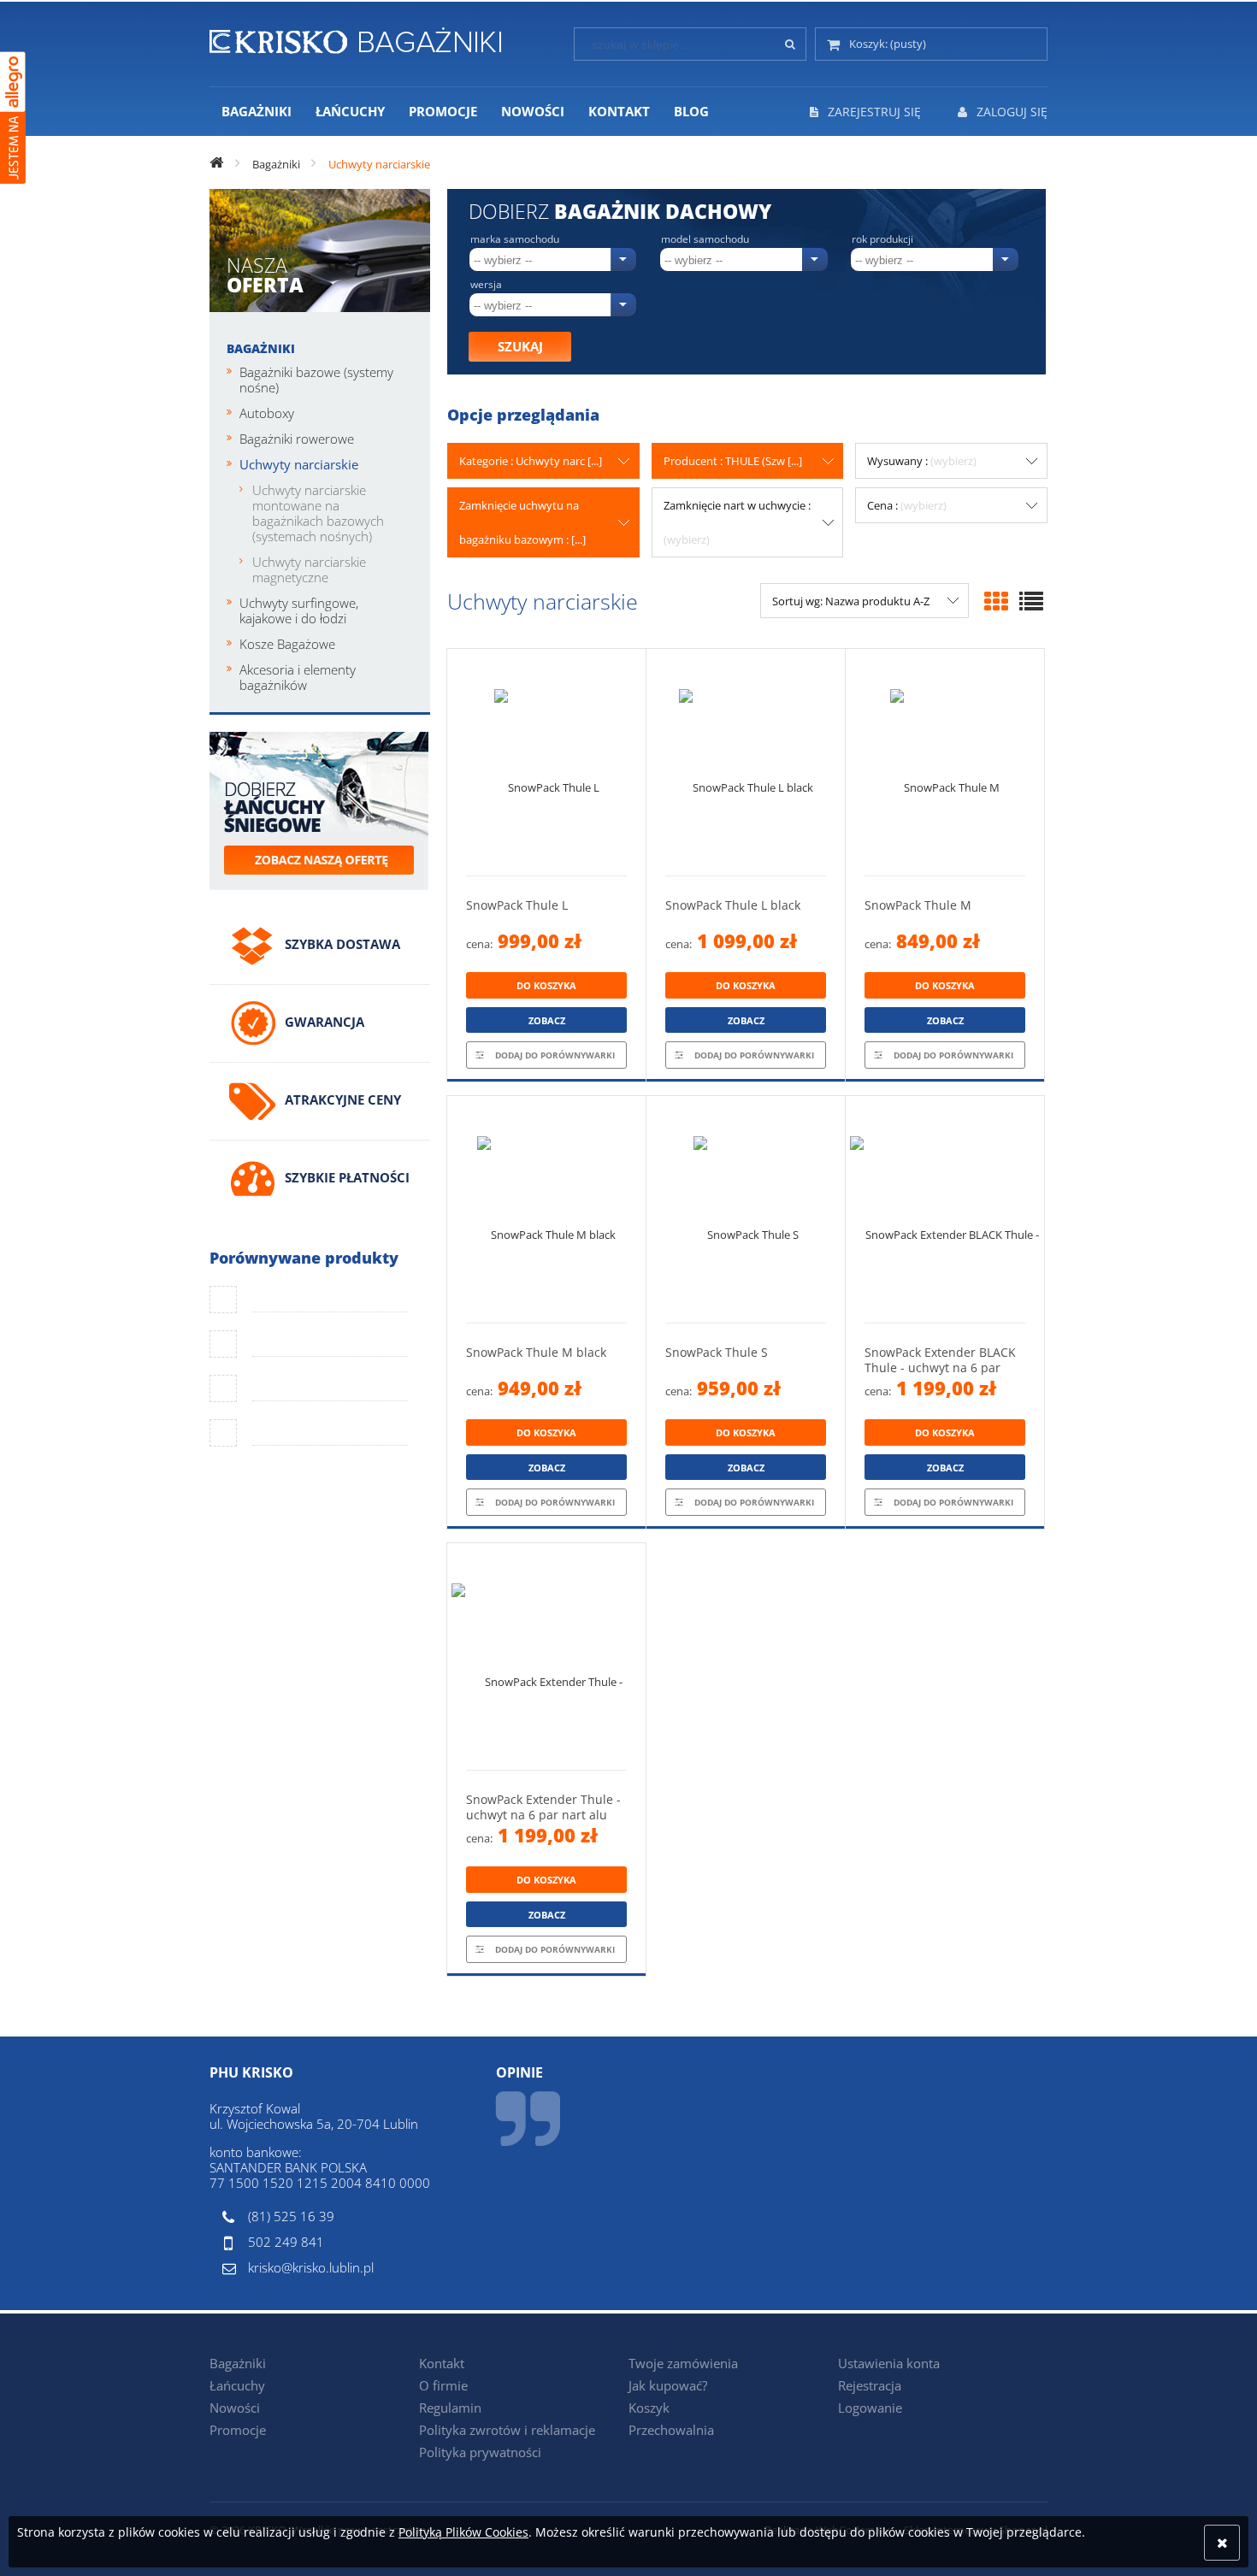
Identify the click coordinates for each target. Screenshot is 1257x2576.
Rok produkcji (882, 239)
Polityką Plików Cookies (463, 2532)
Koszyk (649, 2408)
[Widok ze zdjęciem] (996, 601)
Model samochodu (705, 239)
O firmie (443, 2385)
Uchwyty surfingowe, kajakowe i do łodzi (299, 610)
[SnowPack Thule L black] (746, 762)
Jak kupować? (668, 2385)
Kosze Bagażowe (287, 644)
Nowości (235, 2408)
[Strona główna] (355, 38)
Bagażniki (261, 348)
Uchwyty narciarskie (299, 464)
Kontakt (442, 2363)
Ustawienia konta (889, 2363)
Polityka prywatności (480, 2452)
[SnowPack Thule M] (945, 762)
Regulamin (450, 2408)
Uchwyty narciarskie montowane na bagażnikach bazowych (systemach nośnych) (318, 513)
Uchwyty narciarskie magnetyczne (309, 569)
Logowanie (870, 2408)
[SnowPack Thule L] (546, 762)
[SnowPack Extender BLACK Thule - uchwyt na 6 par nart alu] (945, 1209)
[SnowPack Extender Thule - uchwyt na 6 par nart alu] (546, 1656)
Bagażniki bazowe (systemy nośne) (316, 380)
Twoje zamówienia (683, 2363)
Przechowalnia (671, 2430)
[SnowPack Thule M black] (546, 1209)
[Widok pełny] (1031, 601)
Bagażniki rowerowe (297, 439)
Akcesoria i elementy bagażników (298, 677)
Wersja (486, 285)
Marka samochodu (515, 239)
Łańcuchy (237, 2385)
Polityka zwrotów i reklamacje (507, 2430)
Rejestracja (870, 2385)
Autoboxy (267, 413)
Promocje (238, 2430)
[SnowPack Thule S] (746, 1209)
